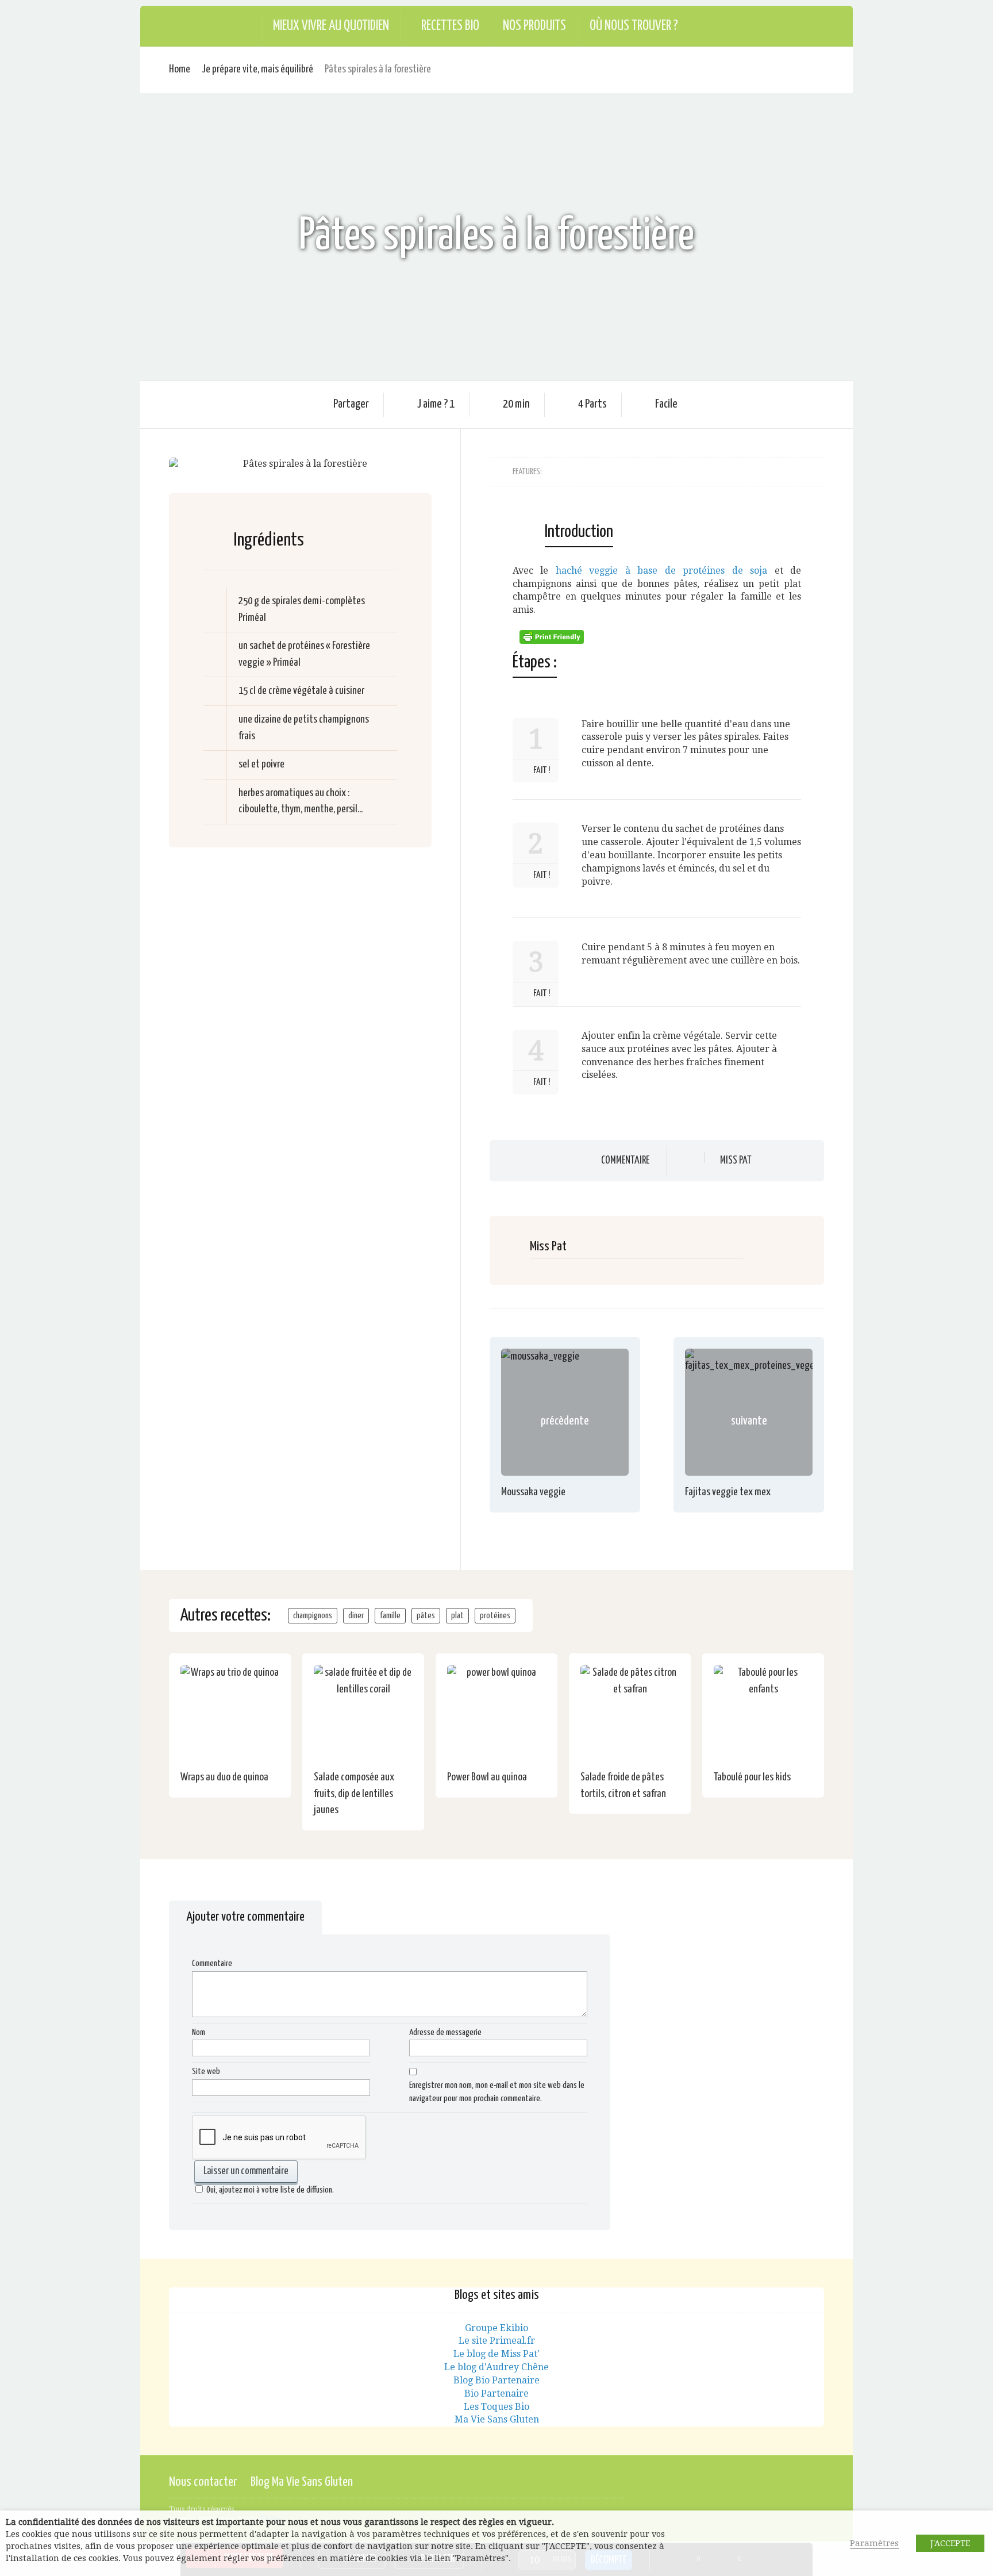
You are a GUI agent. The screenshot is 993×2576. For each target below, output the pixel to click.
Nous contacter (203, 2482)
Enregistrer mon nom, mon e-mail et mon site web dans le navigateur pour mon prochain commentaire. (497, 2092)
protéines (495, 1616)
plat (457, 1616)
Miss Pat (736, 1161)
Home (180, 69)
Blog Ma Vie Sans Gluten (302, 2482)
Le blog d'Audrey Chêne (496, 2367)
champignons (313, 1616)
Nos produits (534, 26)
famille (390, 1616)
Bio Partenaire (496, 2393)
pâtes (426, 1616)
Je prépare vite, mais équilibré (257, 69)
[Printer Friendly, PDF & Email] (553, 636)
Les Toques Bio (496, 2407)
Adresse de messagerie (445, 2032)
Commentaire (625, 1160)
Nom (199, 2032)
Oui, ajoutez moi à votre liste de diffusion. (270, 2190)
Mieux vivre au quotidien (331, 26)
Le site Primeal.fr (497, 2341)
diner (356, 1616)
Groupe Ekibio (496, 2328)
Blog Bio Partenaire (496, 2380)
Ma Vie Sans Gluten (497, 2419)
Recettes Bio (450, 26)
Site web (206, 2072)
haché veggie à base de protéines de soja (661, 571)
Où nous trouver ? (634, 26)
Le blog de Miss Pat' (496, 2354)
